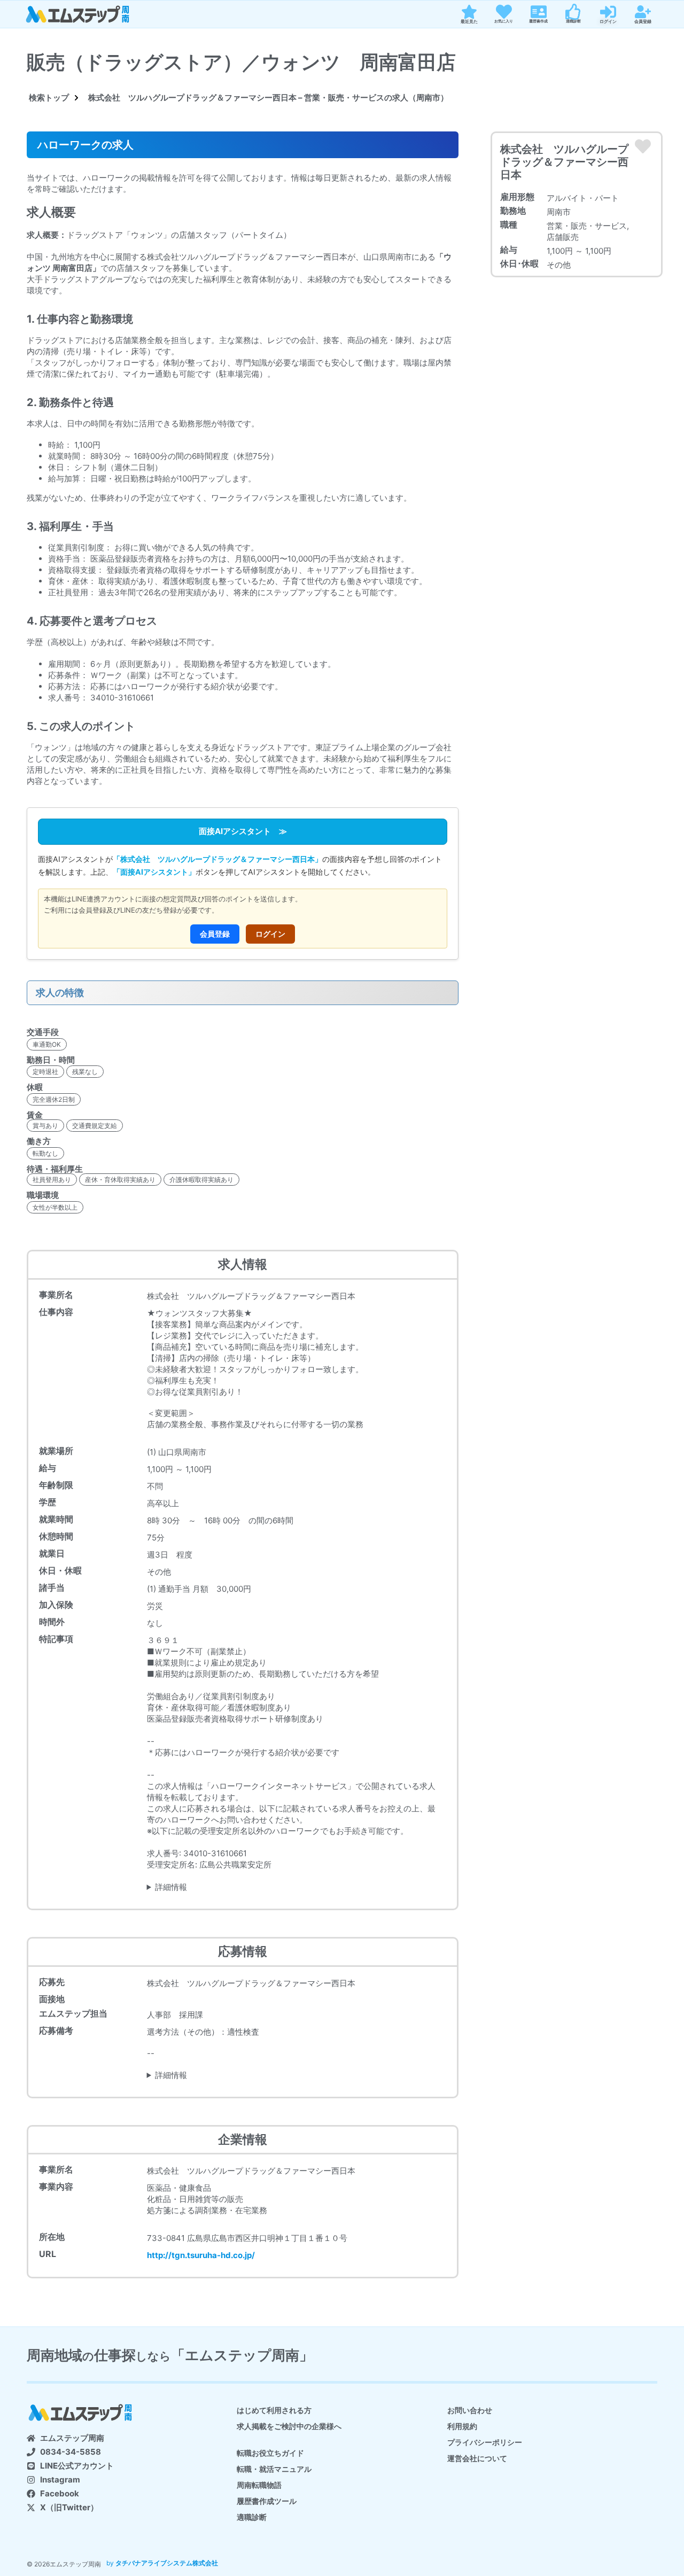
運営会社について (477, 2458)
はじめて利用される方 (274, 2410)
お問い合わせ (470, 2410)
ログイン (608, 21)
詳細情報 (171, 1887)
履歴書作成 (538, 21)
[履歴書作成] (539, 12)
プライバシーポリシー (485, 2442)
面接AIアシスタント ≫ (243, 831)
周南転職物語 (259, 2485)
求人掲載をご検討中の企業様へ (289, 2426)
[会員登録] (643, 12)
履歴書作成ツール (267, 2501)
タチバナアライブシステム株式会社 (167, 2563)
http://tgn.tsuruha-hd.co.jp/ (201, 2255)
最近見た (469, 21)
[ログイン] (608, 12)
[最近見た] (469, 12)
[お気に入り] (504, 12)
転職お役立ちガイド (270, 2453)
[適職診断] (573, 12)
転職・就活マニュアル (274, 2469)
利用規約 (462, 2426)
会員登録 (643, 21)
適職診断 (573, 21)
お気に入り (504, 21)
